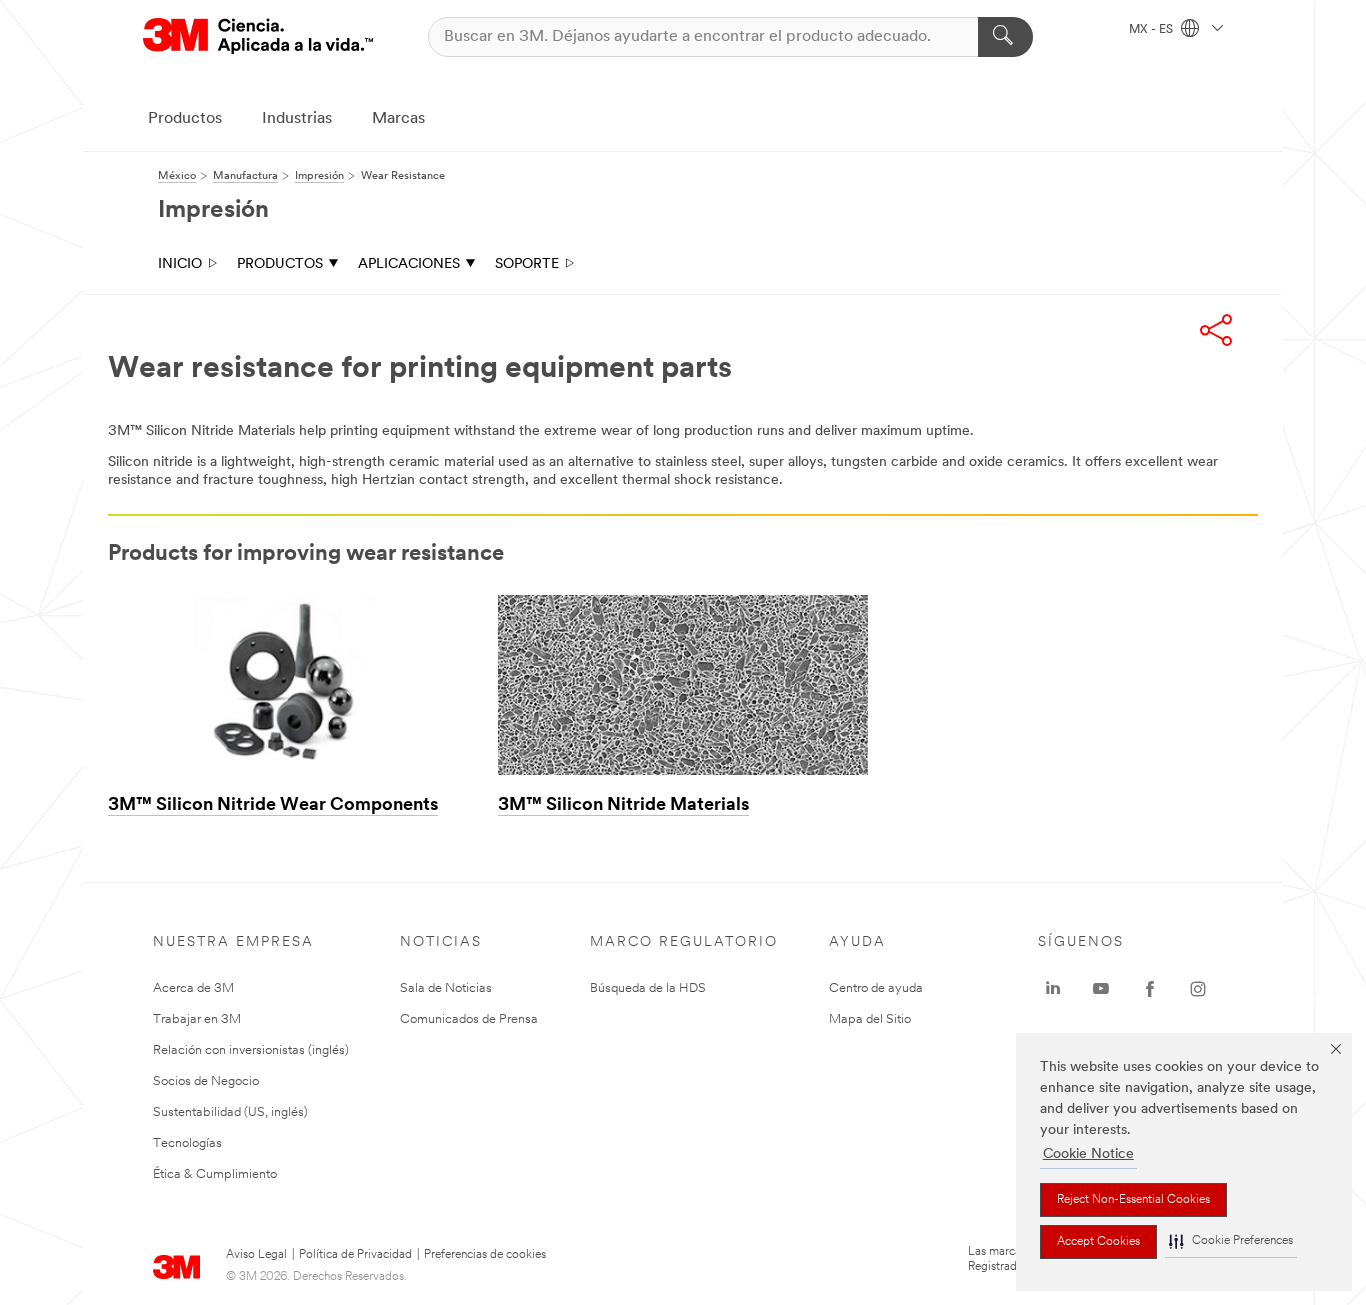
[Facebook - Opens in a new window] (1150, 989)
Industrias (297, 119)
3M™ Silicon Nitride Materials (623, 806)
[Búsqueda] (1005, 37)
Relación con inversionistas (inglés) (251, 1050)
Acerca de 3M (193, 988)
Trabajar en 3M (197, 1019)
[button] (1231, 1241)
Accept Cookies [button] (1098, 1242)
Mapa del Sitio (870, 1019)
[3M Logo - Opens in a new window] (258, 36)
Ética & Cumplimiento (215, 1174)
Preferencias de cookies (485, 1255)
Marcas (398, 119)
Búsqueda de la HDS (648, 988)
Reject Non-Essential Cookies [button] (1133, 1200)
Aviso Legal (256, 1255)
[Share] (1216, 330)
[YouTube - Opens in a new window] (1101, 989)
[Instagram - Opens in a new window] (1198, 989)
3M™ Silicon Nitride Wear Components (273, 806)
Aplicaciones (409, 264)
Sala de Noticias (446, 988)
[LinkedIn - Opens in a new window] (1053, 989)
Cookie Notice (1088, 1154)
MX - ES (1152, 30)
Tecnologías (187, 1143)
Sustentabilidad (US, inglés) (230, 1112)
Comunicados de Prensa (469, 1019)
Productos (185, 119)
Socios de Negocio (206, 1081)
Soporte (527, 264)
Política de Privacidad (355, 1255)
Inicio (180, 264)
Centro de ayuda (876, 988)
